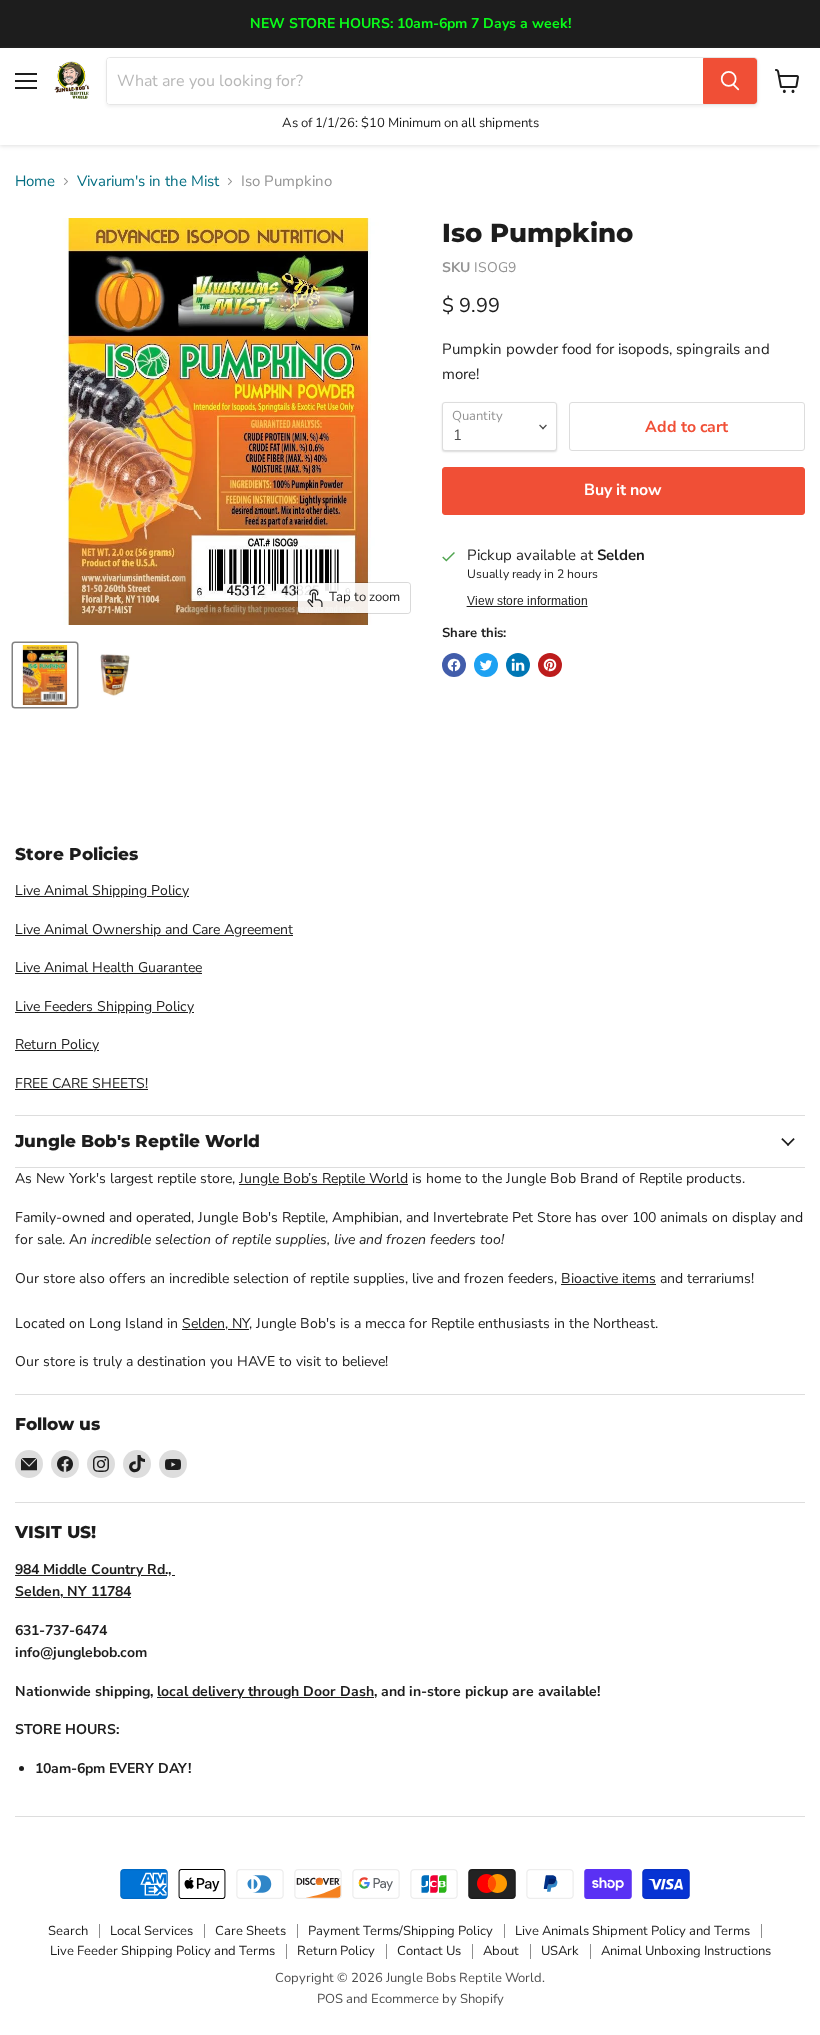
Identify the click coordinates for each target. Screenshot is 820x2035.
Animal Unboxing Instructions (686, 1951)
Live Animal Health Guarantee (108, 967)
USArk (560, 1951)
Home (35, 181)
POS (330, 1999)
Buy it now (623, 490)
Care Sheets (250, 1931)
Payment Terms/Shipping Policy (400, 1931)
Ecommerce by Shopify (437, 1999)
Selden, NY (215, 1323)
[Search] (730, 81)
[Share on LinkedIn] (518, 665)
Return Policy (57, 1044)
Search (68, 1931)
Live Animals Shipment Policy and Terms (632, 1931)
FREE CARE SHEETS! (81, 1083)
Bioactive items (608, 1278)
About (501, 1951)
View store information (527, 601)
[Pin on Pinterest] (550, 665)
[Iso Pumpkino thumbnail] (45, 675)
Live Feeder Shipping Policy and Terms (162, 1951)
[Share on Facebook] (454, 665)
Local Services (151, 1931)
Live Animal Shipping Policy (102, 890)
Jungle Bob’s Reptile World (323, 1178)
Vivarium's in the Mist (148, 181)
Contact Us (429, 1951)
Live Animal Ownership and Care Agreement (154, 929)
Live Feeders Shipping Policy (104, 1006)
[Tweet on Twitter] (486, 665)
